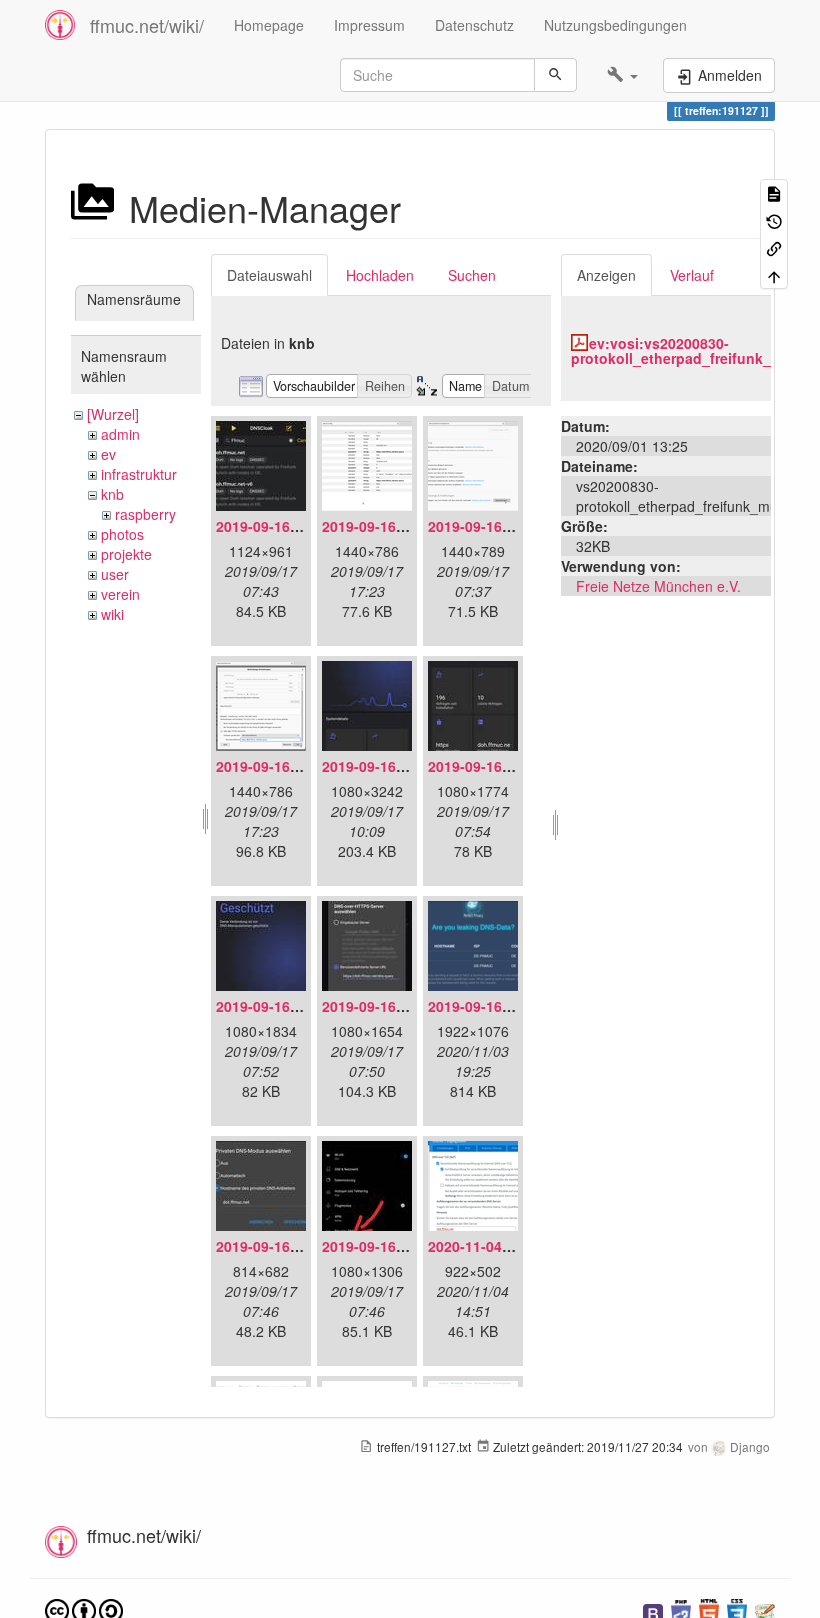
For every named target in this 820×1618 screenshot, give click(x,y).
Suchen (472, 275)
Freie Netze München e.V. (658, 586)
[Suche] (555, 75)
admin (120, 434)
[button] (622, 75)
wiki (112, 614)
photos (122, 534)
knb (112, 494)
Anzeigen (606, 275)
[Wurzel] (113, 414)
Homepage (269, 25)
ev (108, 454)
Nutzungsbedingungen (615, 25)
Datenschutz (474, 25)
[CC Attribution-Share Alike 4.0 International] (84, 1609)
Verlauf (692, 275)
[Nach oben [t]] (774, 274)
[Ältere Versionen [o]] (774, 219)
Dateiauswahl (269, 275)
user (115, 574)
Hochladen (380, 275)
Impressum (369, 25)
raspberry (145, 514)
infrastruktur (139, 474)
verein (120, 594)
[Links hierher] (774, 247)
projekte (126, 554)
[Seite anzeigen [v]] (774, 192)
